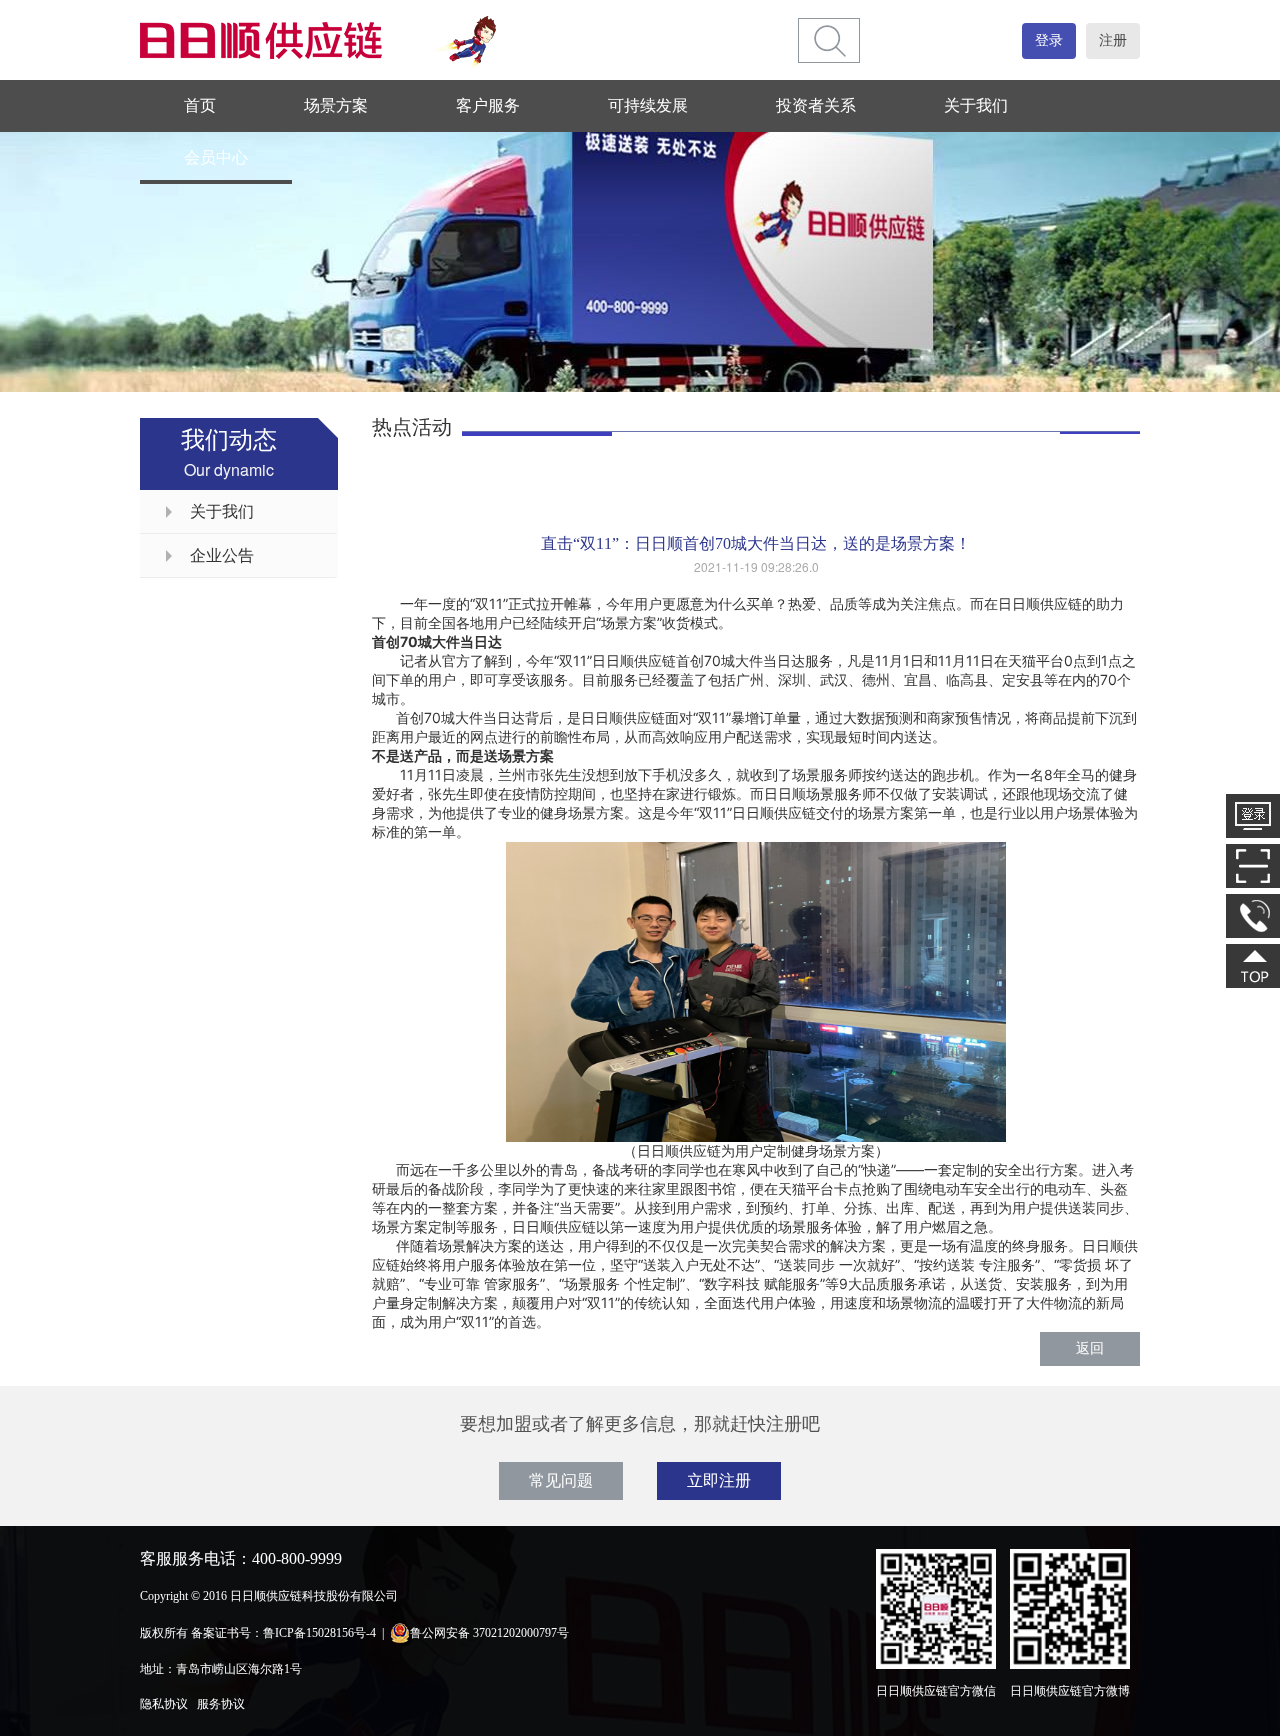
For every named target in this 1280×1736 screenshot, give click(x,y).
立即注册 (719, 1480)
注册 (1113, 40)
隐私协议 (164, 1704)
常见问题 (561, 1480)
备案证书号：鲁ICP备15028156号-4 (283, 1633)
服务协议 (221, 1704)
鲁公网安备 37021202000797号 (489, 1633)
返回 (1090, 1348)
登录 (1049, 40)
